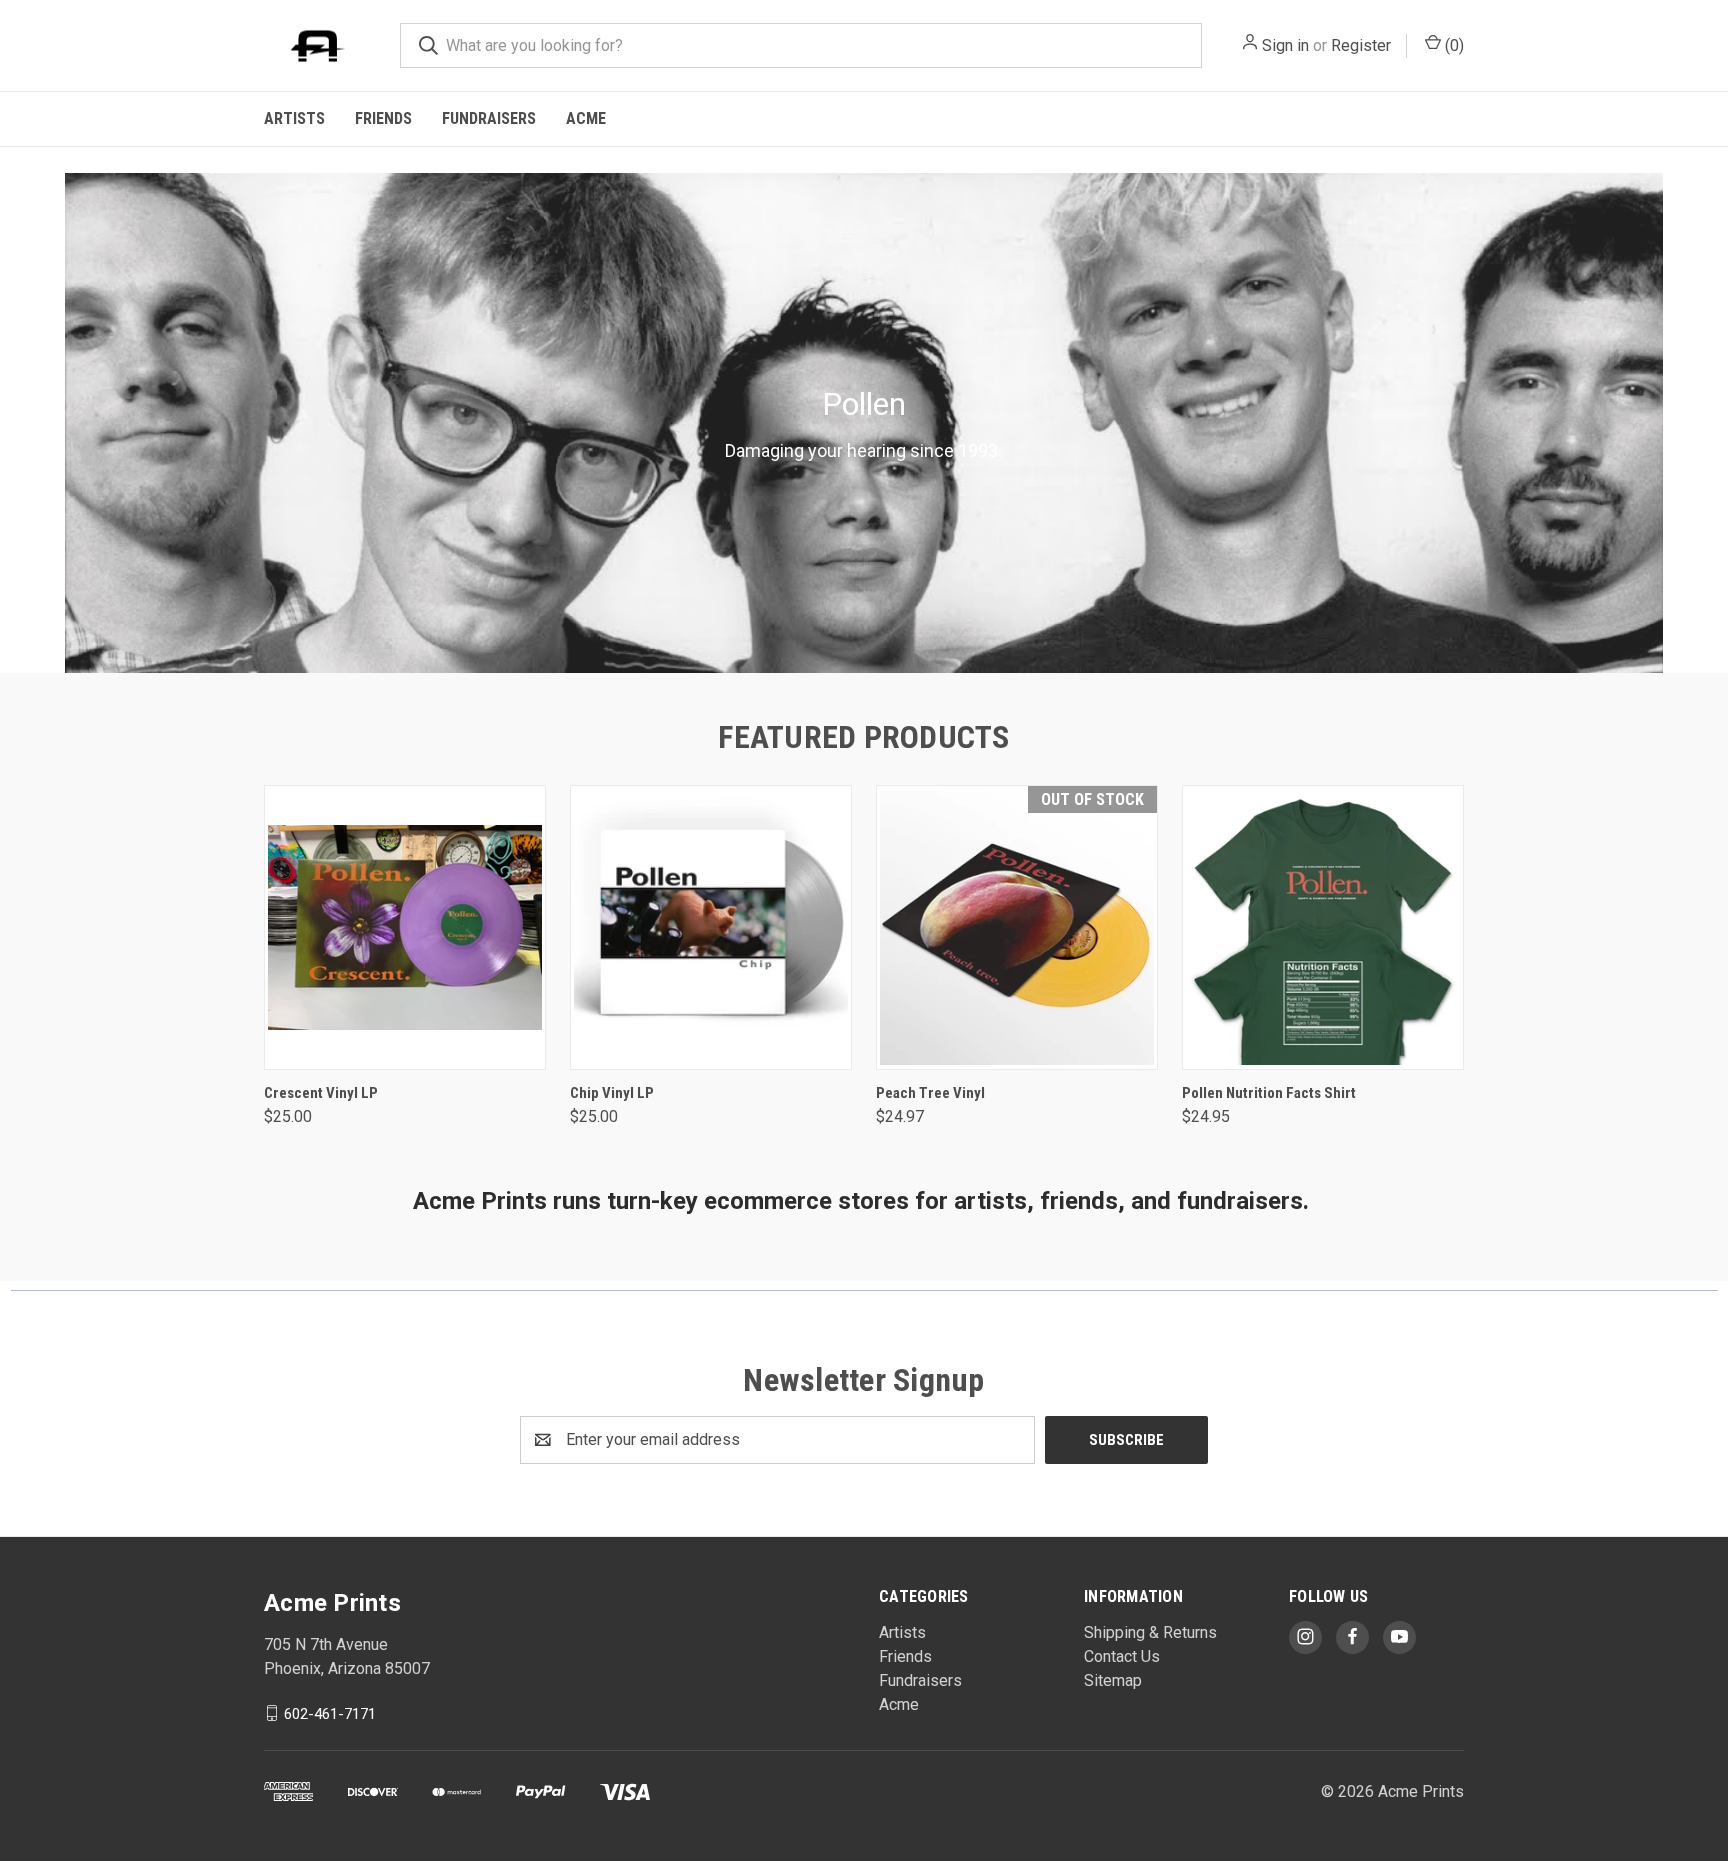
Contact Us (1122, 1656)
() (1452, 45)
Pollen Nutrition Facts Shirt (1269, 1093)
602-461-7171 (330, 1713)
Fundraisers (489, 118)
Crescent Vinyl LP (321, 1093)
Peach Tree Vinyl (930, 1093)
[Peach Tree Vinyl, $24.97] (1017, 927)
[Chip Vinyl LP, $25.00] (711, 927)
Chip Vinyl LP (612, 1093)
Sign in (1285, 45)
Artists (294, 118)
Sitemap (1113, 1680)
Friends (383, 118)
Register (1361, 45)
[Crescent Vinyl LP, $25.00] (405, 927)
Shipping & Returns (1150, 1632)
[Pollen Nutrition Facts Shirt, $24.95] (1323, 927)
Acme (586, 118)
